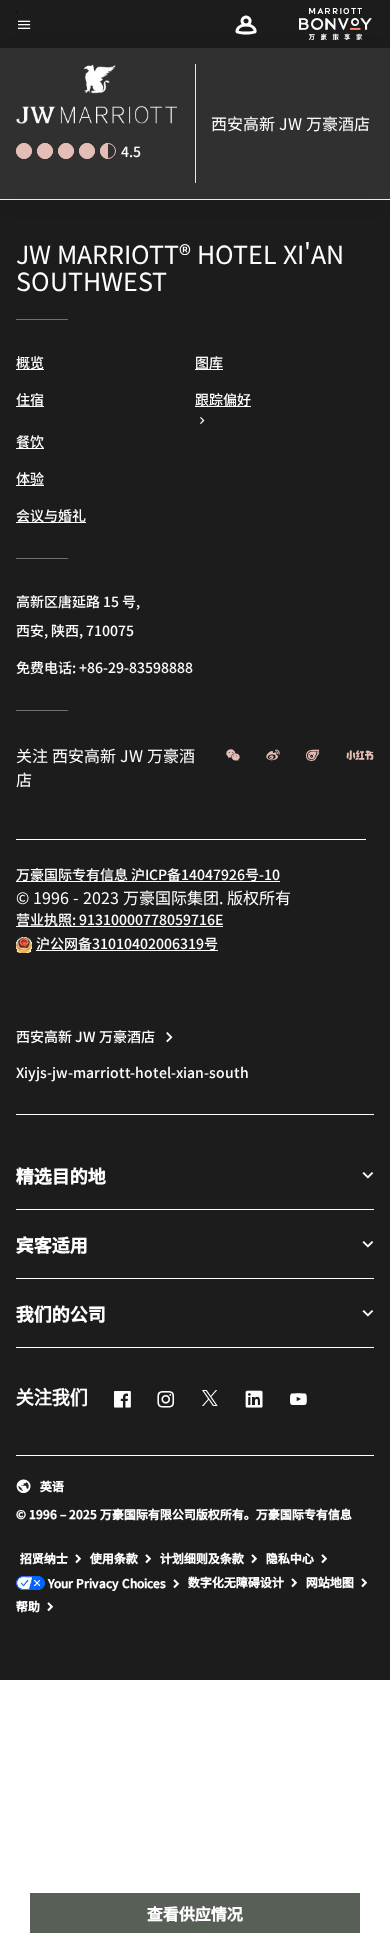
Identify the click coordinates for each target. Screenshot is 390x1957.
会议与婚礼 (51, 515)
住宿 (30, 399)
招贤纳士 (44, 1558)
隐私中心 (290, 1558)
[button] (246, 24)
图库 (209, 362)
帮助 (28, 1606)
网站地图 (330, 1582)
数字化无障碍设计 (236, 1582)
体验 (30, 478)
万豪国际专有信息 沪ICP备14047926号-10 (148, 874)
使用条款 (114, 1558)
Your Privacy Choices (105, 1583)
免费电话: (104, 667)
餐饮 (30, 441)
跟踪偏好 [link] (223, 399)
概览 (30, 362)
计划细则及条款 (202, 1558)
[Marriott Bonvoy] (324, 24)
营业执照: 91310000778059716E (119, 919)
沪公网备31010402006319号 (127, 943)
